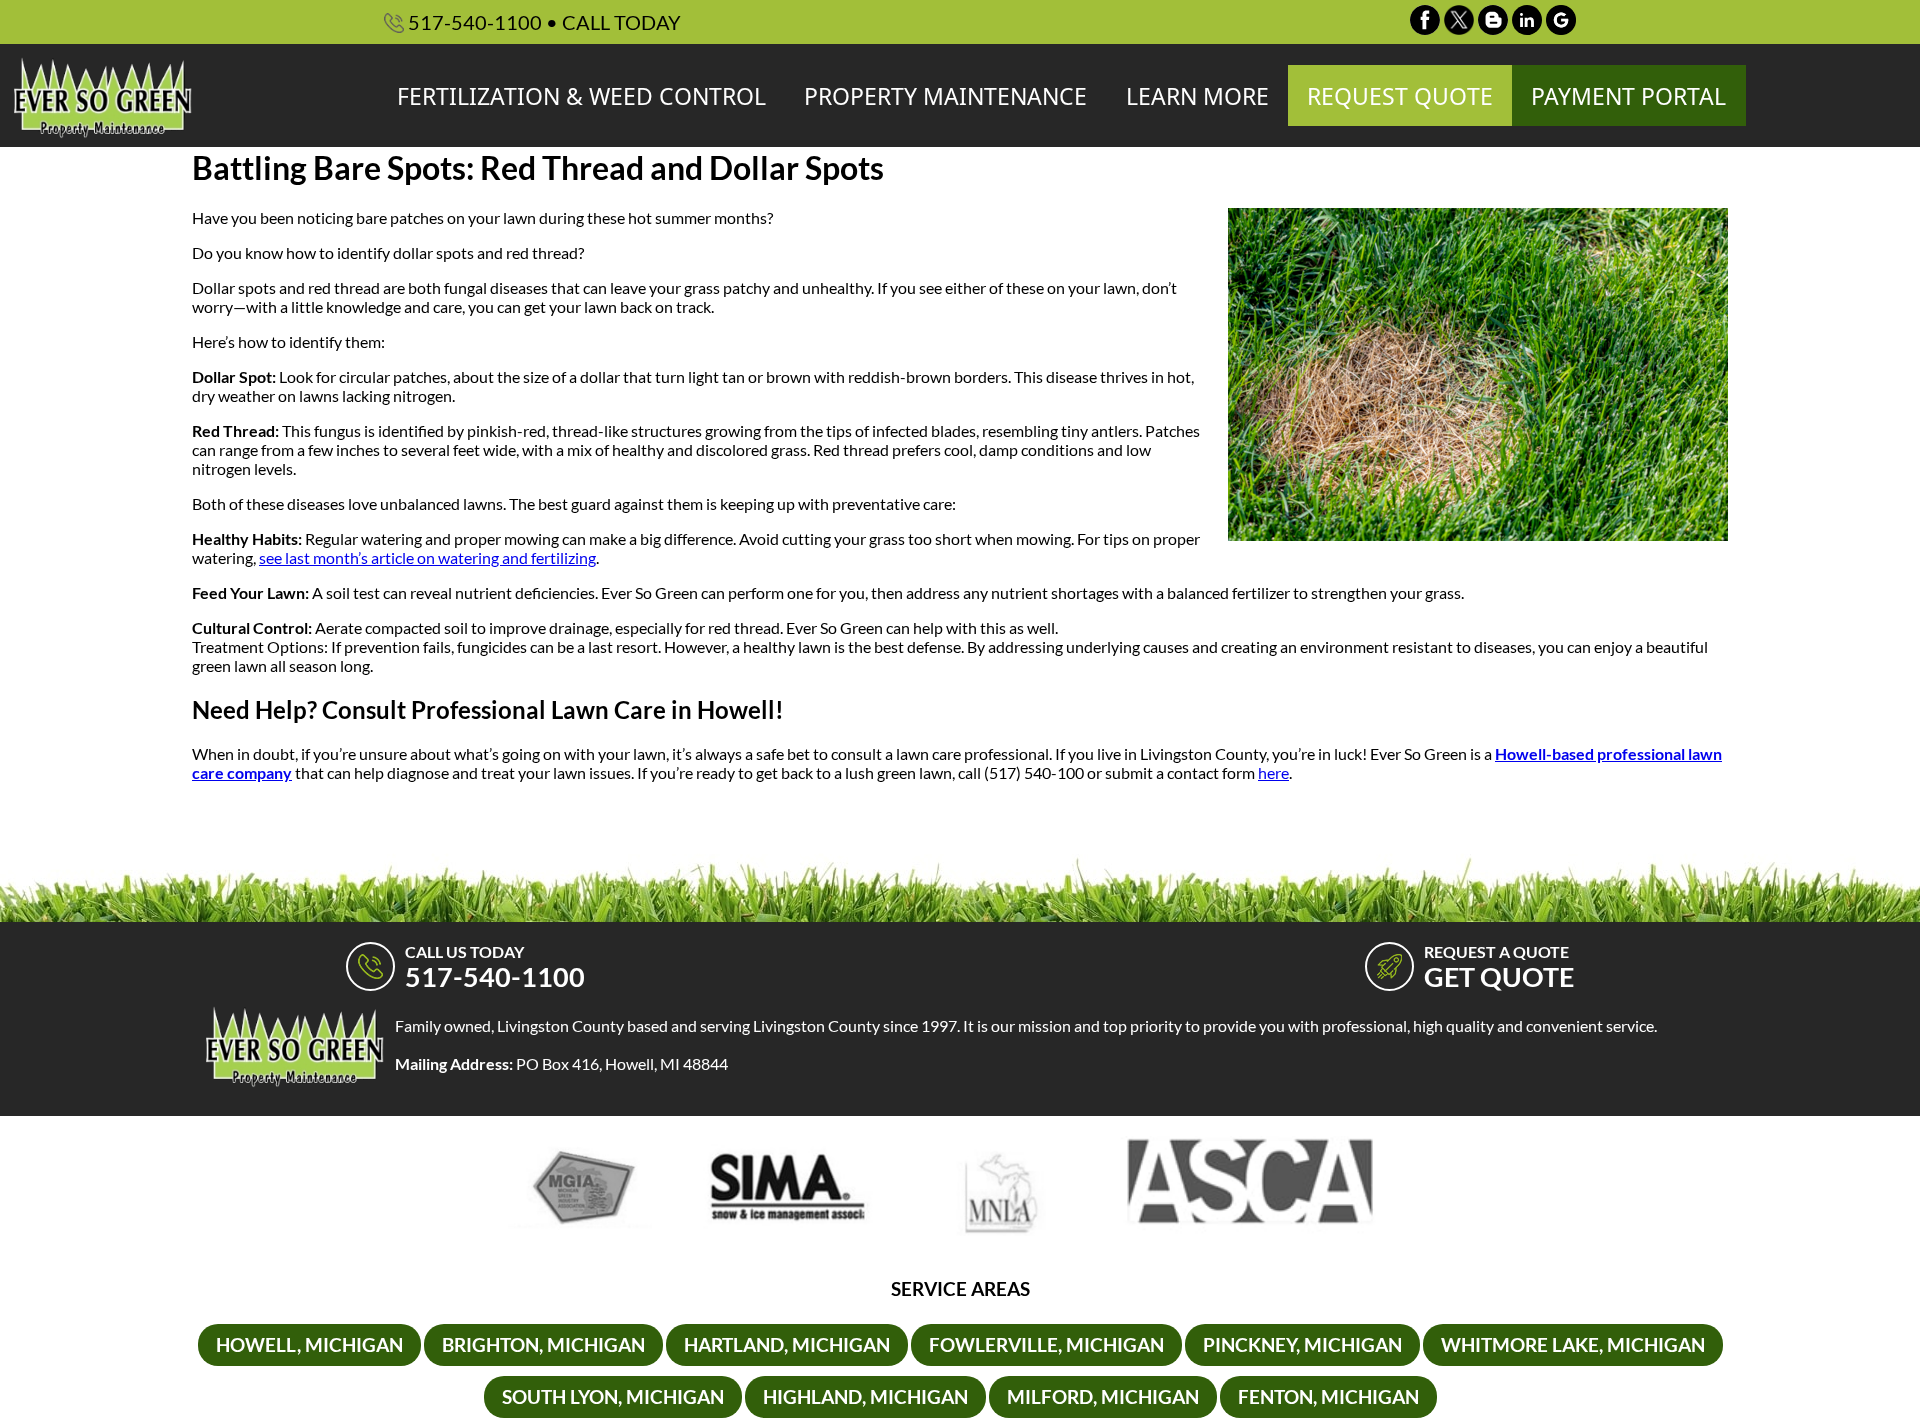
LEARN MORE (1197, 96)
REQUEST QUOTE (1400, 96)
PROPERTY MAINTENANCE (945, 96)
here (1273, 772)
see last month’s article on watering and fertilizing (427, 557)
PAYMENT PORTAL (1628, 96)
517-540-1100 (542, 22)
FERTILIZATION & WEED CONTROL (581, 96)
